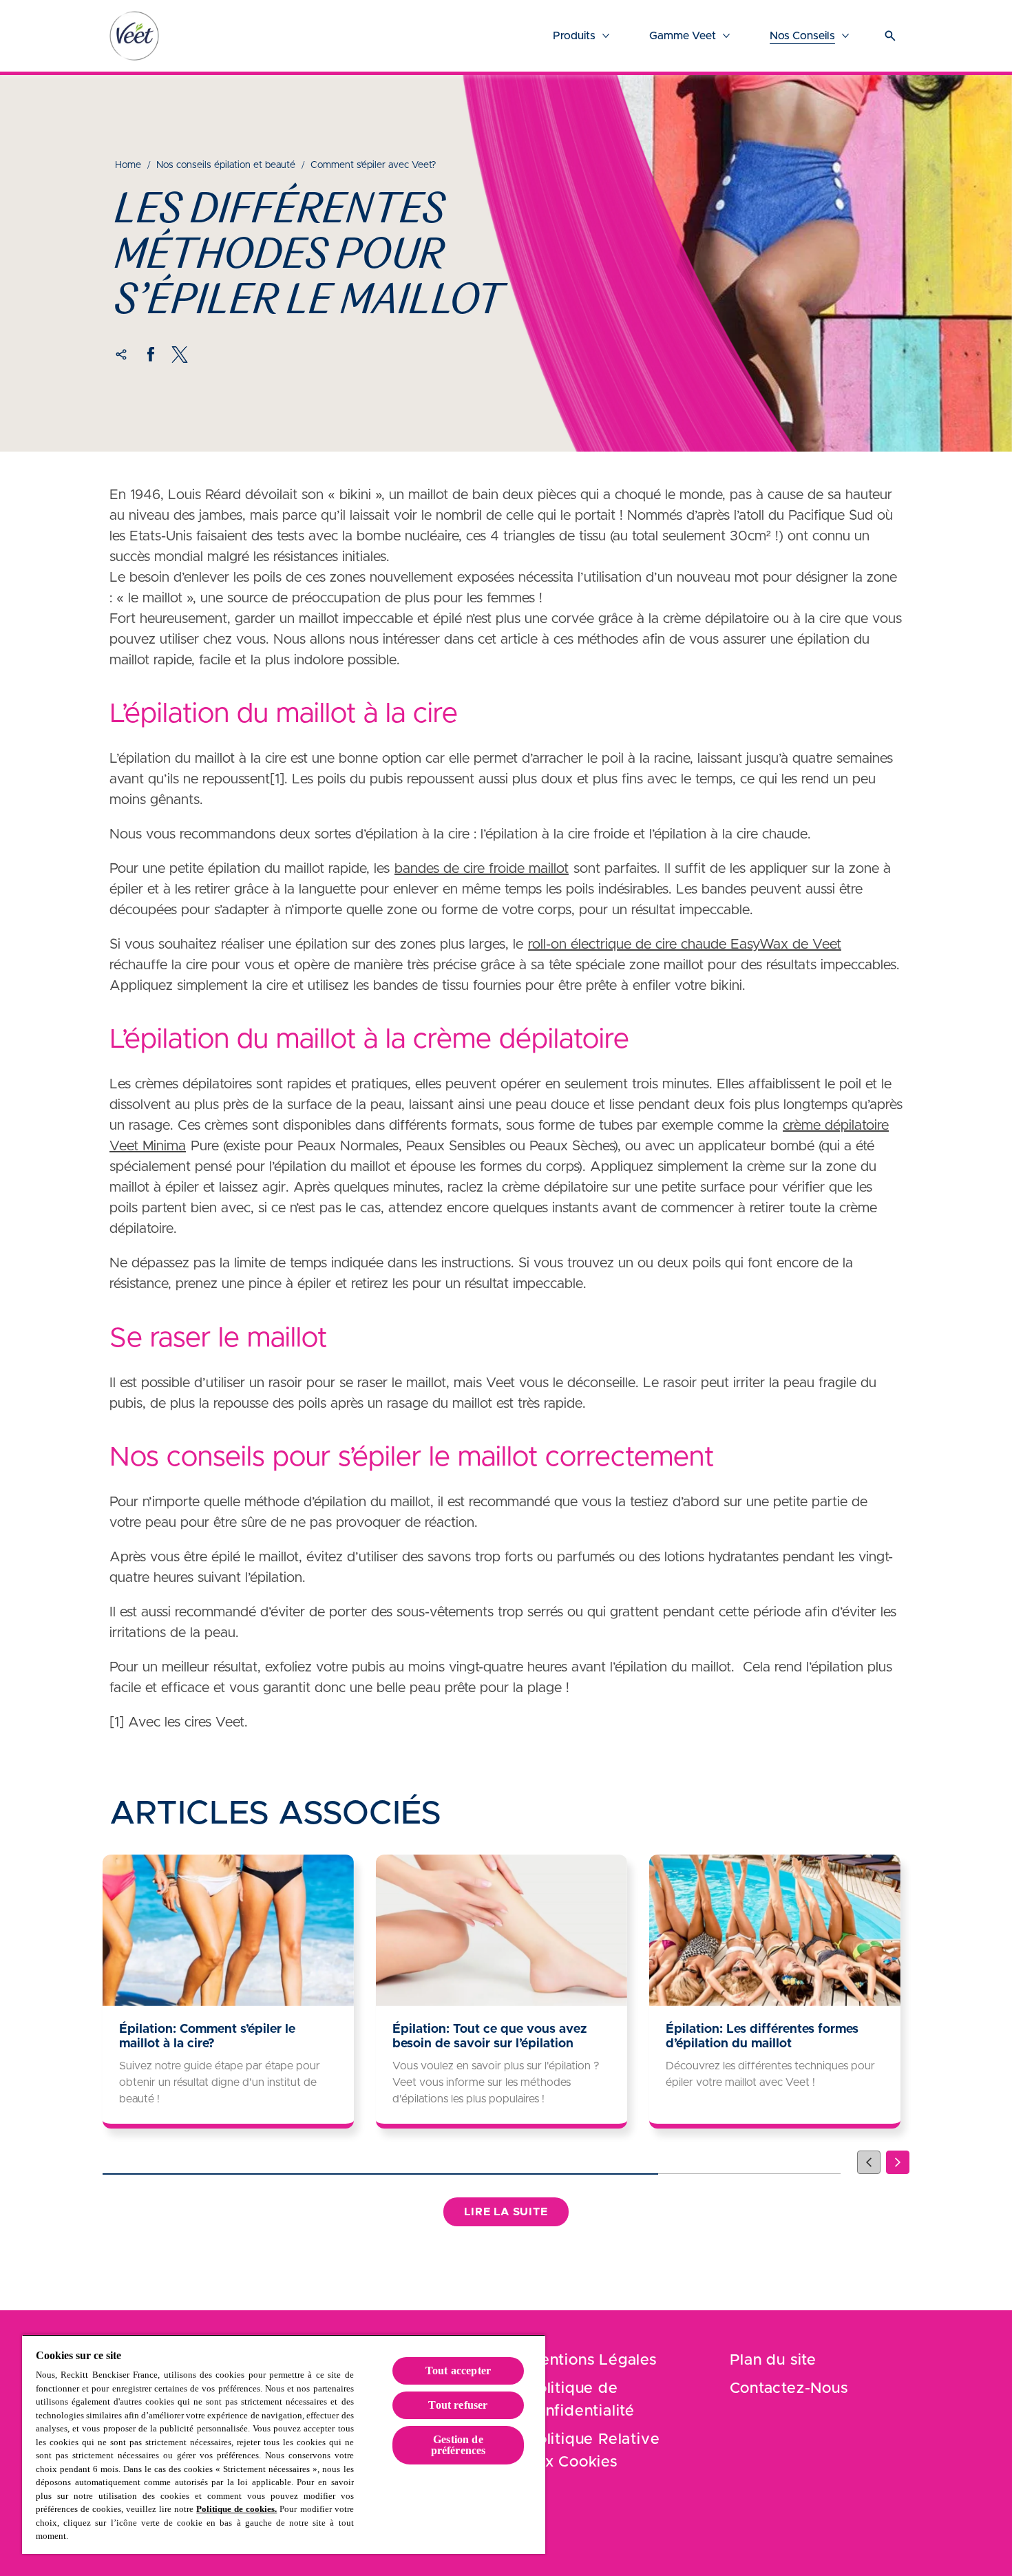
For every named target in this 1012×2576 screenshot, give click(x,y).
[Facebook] (151, 355)
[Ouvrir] (890, 36)
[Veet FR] (134, 36)
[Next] (898, 2162)
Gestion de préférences (458, 2445)
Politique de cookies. (236, 2509)
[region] (284, 2444)
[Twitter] (180, 355)
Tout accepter (458, 2371)
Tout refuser (458, 2405)
